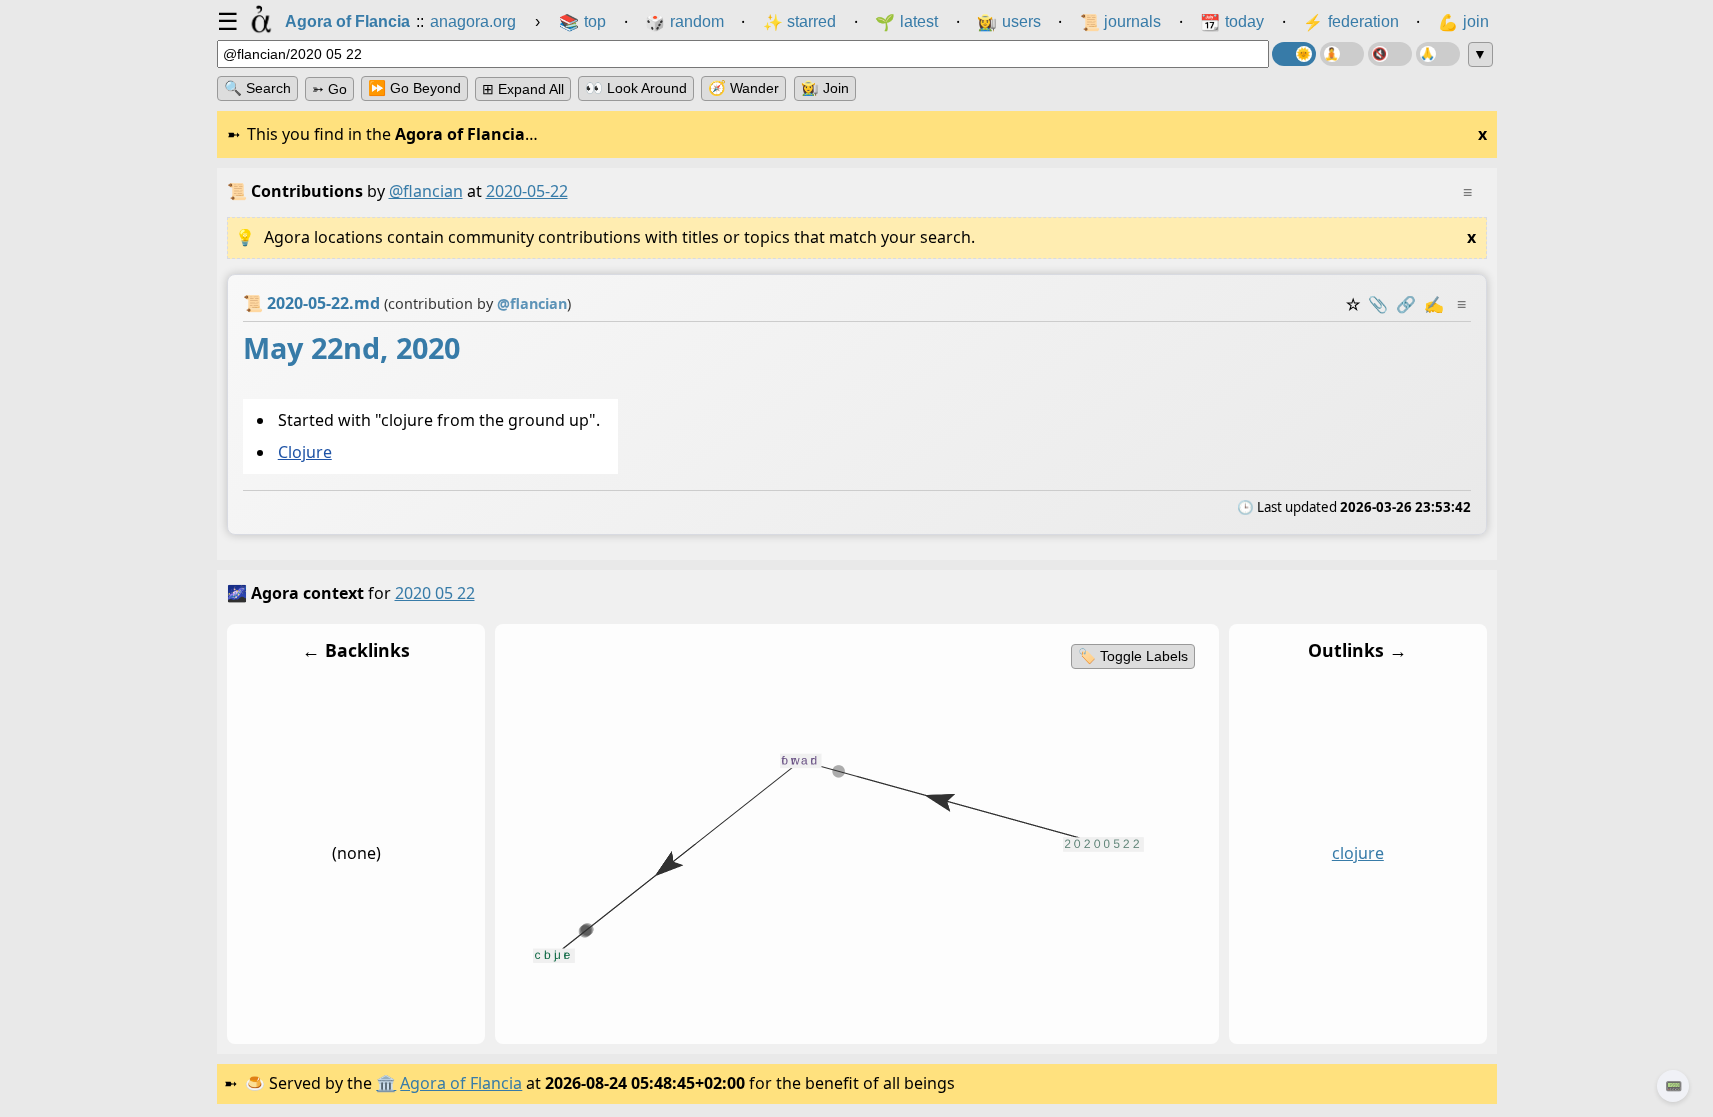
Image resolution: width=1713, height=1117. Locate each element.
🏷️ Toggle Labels (1132, 656)
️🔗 (1406, 304)
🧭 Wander (743, 88)
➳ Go (329, 89)
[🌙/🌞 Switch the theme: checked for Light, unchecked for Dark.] (1294, 54)
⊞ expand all (523, 89)
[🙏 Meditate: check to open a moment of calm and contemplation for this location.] (1438, 54)
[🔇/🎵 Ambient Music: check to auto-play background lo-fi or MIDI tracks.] (1390, 54)
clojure (1357, 854)
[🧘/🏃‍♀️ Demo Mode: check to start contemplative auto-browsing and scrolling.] (1342, 54)
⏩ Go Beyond (414, 88)
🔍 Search (257, 88)
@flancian (426, 191)
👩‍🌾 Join (825, 88)
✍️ (1434, 304)
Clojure (304, 453)
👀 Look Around (636, 88)
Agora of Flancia (461, 1083)
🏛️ (386, 1083)
